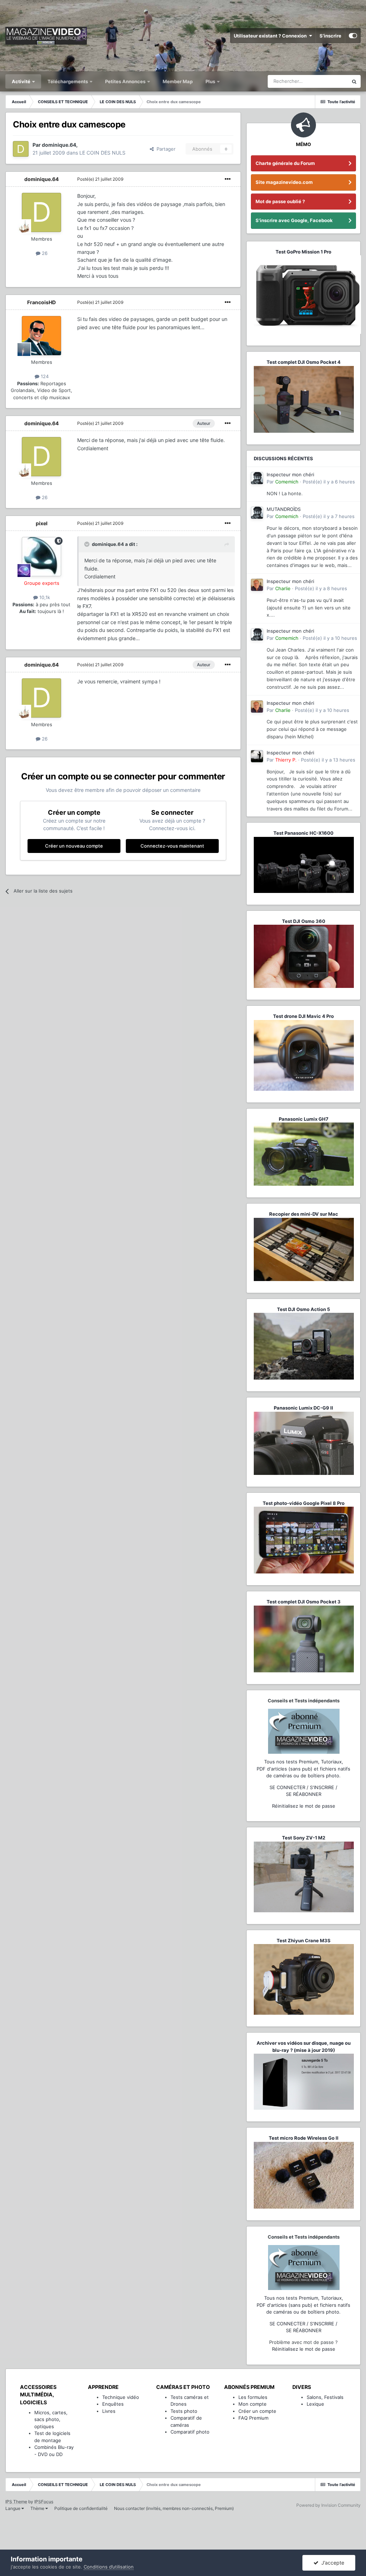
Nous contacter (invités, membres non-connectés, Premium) (174, 2508)
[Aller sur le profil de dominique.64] (21, 149)
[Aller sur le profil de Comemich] (257, 478)
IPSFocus (44, 2502)
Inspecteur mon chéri (290, 474)
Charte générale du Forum (285, 163)
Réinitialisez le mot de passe (304, 1806)
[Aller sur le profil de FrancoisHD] (41, 336)
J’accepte (331, 2563)
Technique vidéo (121, 2397)
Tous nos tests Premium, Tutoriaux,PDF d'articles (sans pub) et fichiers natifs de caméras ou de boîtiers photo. (303, 1769)
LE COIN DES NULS (102, 153)
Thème (38, 2508)
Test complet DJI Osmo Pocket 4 (304, 362)
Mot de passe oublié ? (280, 201)
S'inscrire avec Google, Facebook (294, 220)
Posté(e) (100, 179)
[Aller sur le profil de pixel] (41, 557)
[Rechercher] (354, 81)
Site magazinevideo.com (284, 182)
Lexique (315, 2404)
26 (44, 253)
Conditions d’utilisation (109, 2567)
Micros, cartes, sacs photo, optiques (51, 2419)
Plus (211, 81)
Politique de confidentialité (81, 2508)
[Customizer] (353, 36)
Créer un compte (257, 2411)
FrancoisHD (41, 302)
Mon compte (253, 2404)
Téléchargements (68, 81)
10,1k (44, 597)
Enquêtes (113, 2404)
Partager (165, 149)
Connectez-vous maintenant (172, 846)
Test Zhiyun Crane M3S (304, 1940)
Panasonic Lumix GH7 (304, 1119)
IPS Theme (16, 2502)
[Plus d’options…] (228, 179)
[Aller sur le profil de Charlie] (257, 585)
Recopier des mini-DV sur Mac (304, 1214)
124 (44, 376)
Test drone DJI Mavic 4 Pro (303, 1016)
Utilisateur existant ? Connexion (271, 36)
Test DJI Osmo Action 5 (303, 1309)
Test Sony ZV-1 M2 (304, 1838)
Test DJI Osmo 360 (304, 921)
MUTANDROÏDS (284, 509)
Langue (13, 2508)
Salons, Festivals (325, 2397)
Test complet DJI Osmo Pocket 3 (304, 1602)
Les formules (253, 2397)
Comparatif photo (190, 2432)
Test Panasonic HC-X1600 (303, 833)
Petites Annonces (125, 81)
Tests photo (184, 2411)
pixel (42, 523)
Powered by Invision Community (328, 2505)
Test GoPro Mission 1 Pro (303, 252)
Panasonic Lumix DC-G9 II (303, 1408)
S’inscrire (330, 36)
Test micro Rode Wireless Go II (304, 2138)
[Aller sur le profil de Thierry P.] (257, 756)
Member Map (178, 81)
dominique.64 (41, 179)
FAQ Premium (253, 2418)
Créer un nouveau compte (74, 846)
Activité (22, 81)
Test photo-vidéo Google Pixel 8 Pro (304, 1503)
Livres (109, 2411)
